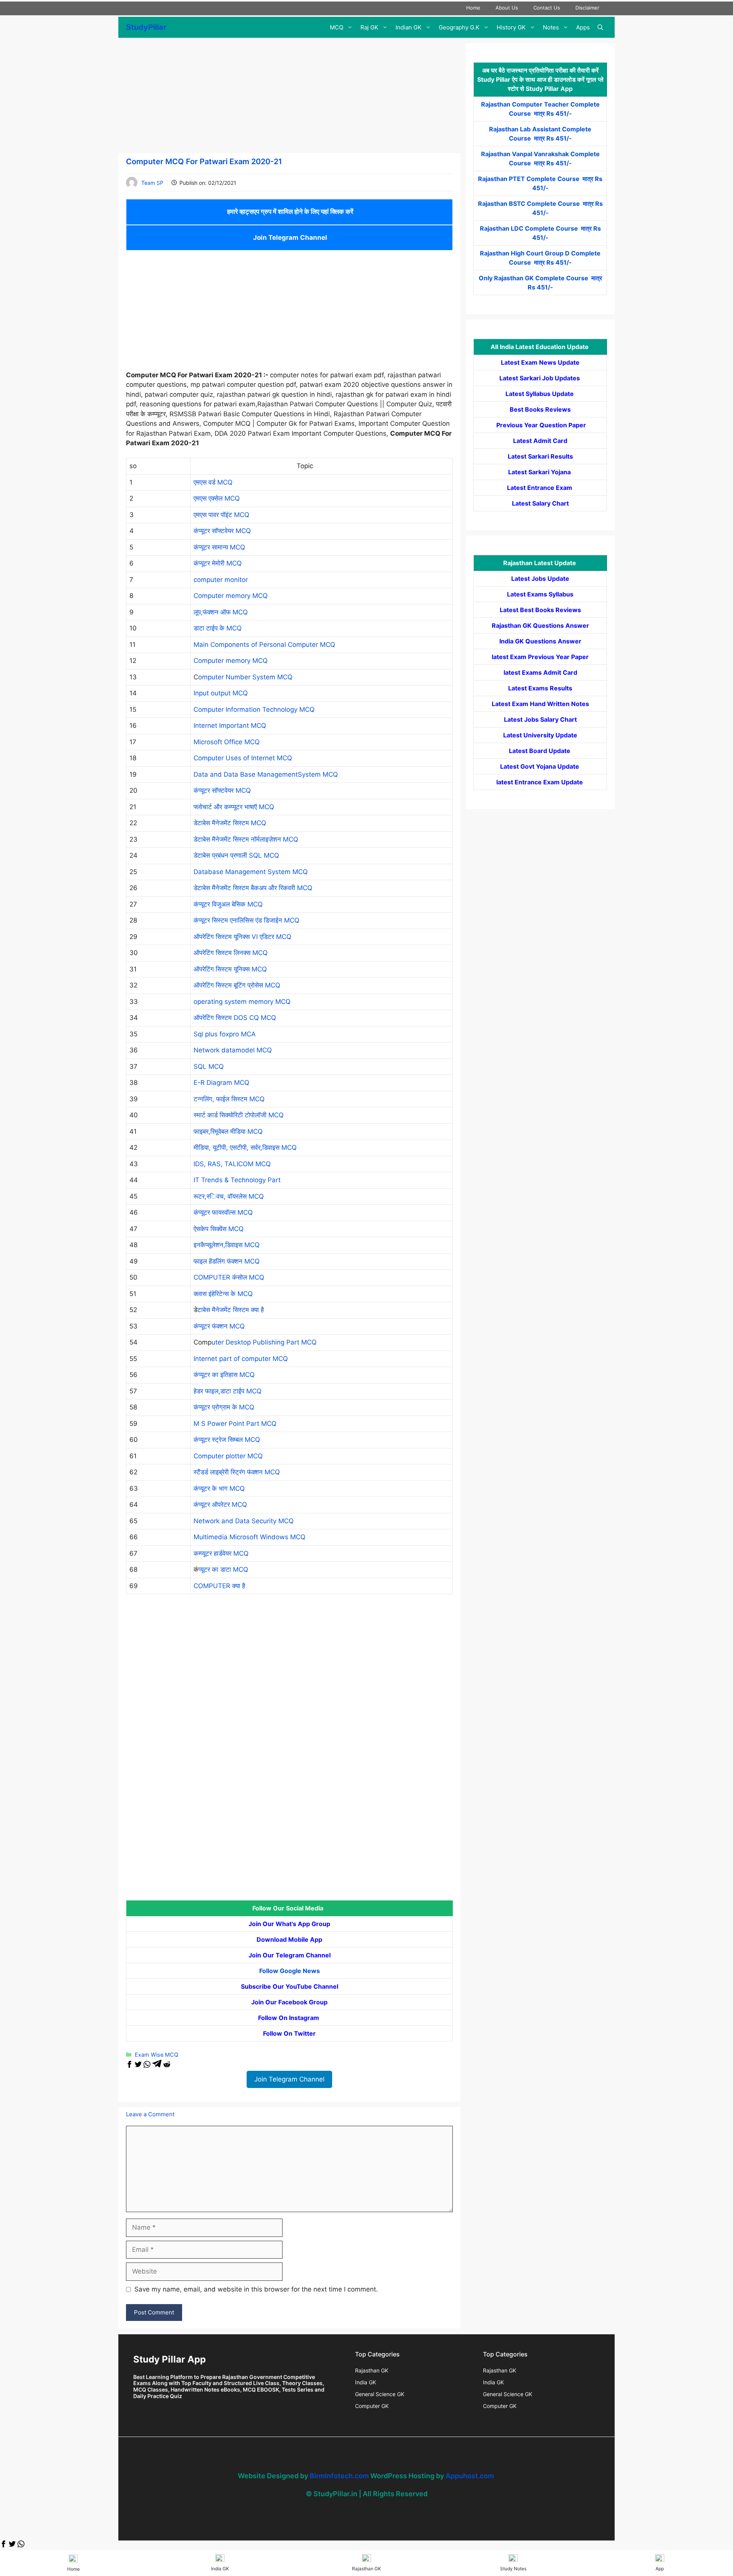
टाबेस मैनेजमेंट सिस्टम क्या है (231, 1310)
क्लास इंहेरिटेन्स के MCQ (223, 1294)
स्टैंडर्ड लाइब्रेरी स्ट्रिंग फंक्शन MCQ (237, 1472)
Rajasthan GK (372, 2370)
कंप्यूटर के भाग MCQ (219, 1488)
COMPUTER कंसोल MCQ (229, 1277)
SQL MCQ (209, 1067)
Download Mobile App (289, 1939)
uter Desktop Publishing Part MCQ (264, 1342)
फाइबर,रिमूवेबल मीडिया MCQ (228, 1131)
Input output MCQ (221, 693)
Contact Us (547, 8)
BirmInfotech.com (339, 2476)
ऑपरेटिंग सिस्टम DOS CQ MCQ (235, 1018)
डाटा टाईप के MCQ (218, 628)
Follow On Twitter (289, 2033)
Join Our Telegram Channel (290, 1955)
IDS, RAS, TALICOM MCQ (232, 1164)
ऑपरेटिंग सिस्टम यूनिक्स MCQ (230, 969)
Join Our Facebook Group (289, 2002)
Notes (551, 27)
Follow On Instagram (289, 2018)
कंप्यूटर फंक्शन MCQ (219, 1326)
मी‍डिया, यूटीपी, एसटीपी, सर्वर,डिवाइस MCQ (245, 1147)
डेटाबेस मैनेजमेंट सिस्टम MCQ (230, 823)
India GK (366, 2382)
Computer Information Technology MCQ (254, 709)
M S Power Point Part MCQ (235, 1424)
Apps (583, 27)
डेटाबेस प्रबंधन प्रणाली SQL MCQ (236, 855)
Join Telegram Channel (289, 238)
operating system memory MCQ (242, 1002)
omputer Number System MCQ (245, 677)
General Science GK (380, 2394)
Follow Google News (290, 1971)
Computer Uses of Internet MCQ (243, 758)
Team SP (152, 183)
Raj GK (369, 27)
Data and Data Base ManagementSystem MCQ (266, 774)
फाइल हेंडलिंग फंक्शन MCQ (227, 1261)
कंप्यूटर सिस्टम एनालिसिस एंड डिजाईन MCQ (246, 920)
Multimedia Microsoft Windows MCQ (249, 1537)
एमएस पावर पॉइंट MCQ (221, 515)
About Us (507, 8)
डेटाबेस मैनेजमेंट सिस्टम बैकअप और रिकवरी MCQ (253, 888)
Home (473, 8)
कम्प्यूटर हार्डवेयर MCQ (221, 1553)
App (660, 2569)
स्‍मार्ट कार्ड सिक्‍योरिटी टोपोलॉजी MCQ (247, 1115)
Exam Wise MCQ (157, 2055)
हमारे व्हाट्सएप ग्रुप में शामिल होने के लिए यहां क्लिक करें (289, 212)
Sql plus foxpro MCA (225, 1034)
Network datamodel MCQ (233, 1050)
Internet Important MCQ (230, 726)
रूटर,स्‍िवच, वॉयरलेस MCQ (229, 1196)
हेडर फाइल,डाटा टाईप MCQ (228, 1391)
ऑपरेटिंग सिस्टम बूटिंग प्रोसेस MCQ (237, 985)
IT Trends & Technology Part (237, 1180)
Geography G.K (459, 27)
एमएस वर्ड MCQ (213, 482)
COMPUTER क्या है (219, 1586)
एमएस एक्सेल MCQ (217, 498)
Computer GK (372, 2406)
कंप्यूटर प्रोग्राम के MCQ (224, 1407)
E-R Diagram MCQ (221, 1083)
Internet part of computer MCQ (241, 1359)
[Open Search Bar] (600, 27)
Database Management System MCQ (251, 872)
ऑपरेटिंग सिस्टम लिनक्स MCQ (231, 953)
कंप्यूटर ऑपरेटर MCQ (220, 1505)
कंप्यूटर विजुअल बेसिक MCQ (228, 904)
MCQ (337, 27)
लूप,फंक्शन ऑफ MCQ (221, 612)
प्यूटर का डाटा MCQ (223, 1569)
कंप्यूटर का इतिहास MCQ (224, 1375)
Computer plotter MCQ (228, 1456)
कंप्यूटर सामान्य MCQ (219, 547)
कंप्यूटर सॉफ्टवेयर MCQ (222, 531)
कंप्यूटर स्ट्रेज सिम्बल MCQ (227, 1440)
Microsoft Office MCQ (227, 742)
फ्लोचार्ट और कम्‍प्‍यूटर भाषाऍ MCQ (234, 807)
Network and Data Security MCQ (244, 1521)
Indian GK (408, 27)
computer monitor (221, 580)
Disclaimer (587, 8)
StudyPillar (146, 27)
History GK (511, 27)
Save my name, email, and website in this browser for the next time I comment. (256, 2289)
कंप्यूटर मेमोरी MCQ (218, 563)
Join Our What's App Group (289, 1924)
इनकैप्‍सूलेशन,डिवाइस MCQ (227, 1245)
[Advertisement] (289, 97)
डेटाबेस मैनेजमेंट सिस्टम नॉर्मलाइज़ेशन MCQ (246, 839)
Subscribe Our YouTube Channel (290, 1986)
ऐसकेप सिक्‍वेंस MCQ (219, 1229)
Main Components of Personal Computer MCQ (264, 645)
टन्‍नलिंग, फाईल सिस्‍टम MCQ (229, 1099)
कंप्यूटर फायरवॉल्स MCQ (223, 1212)
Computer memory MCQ (231, 596)
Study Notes (513, 2569)
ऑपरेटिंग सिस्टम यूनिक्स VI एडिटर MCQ (242, 937)
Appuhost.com (470, 2476)
